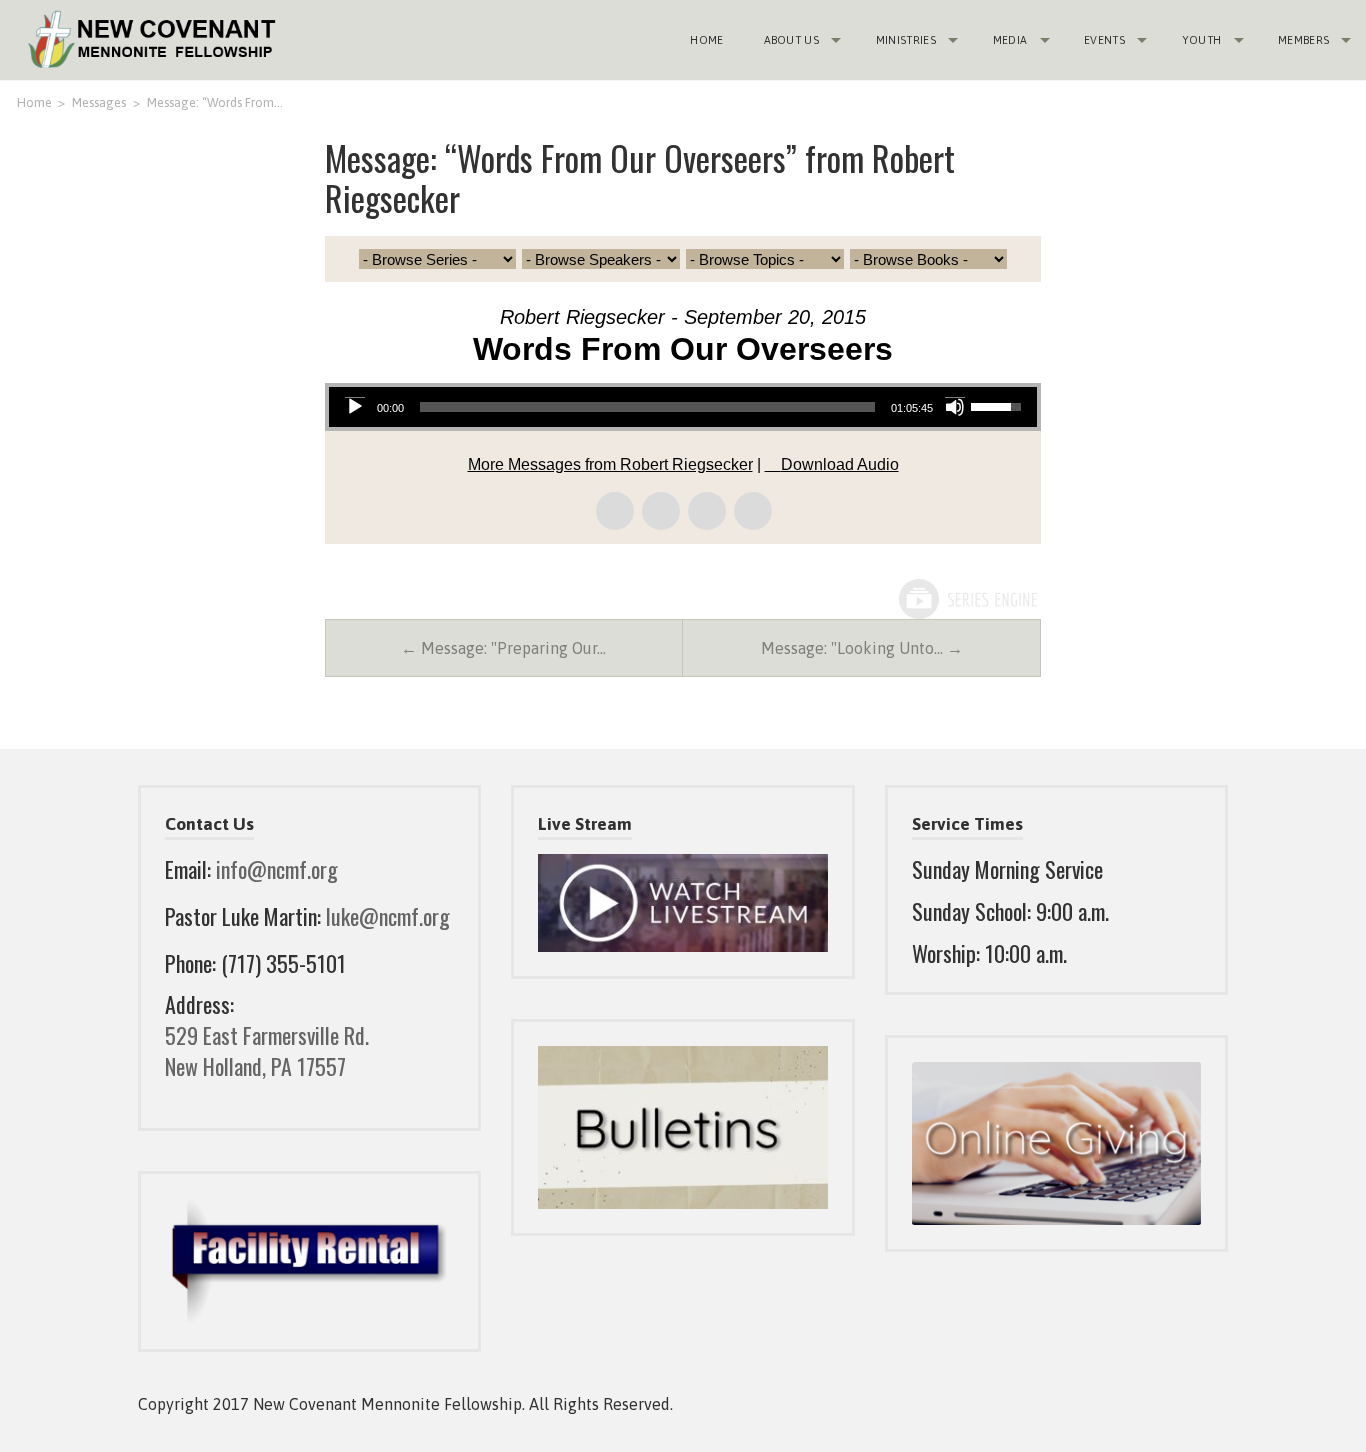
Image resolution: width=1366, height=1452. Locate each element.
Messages (99, 102)
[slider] (648, 407)
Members (1303, 40)
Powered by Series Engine (967, 599)
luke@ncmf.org (388, 916)
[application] (683, 407)
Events (1104, 40)
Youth (1202, 40)
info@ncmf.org (277, 869)
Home (706, 40)
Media (1010, 40)
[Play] (355, 407)
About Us (792, 40)
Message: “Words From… (215, 102)
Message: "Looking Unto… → (862, 648)
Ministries (906, 40)
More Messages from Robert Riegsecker (610, 464)
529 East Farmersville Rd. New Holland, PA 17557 (267, 1050)
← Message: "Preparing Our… (503, 648)
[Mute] (955, 407)
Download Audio (840, 464)
